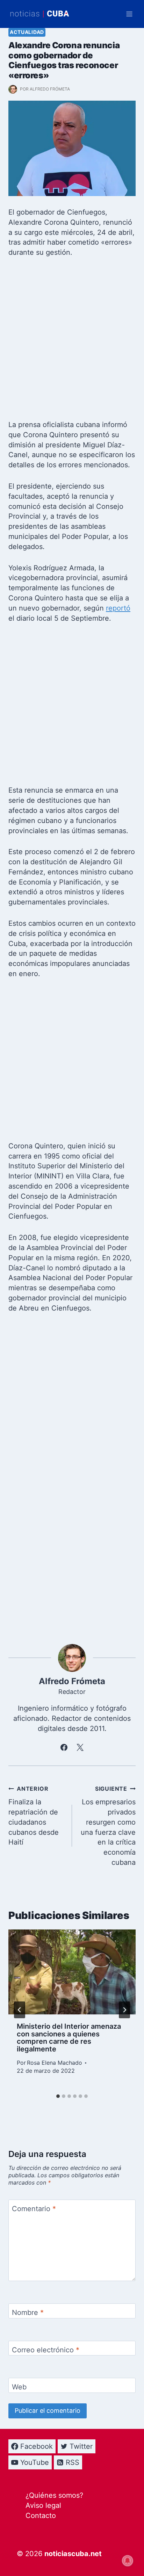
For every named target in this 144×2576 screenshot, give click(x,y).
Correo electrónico (46, 2350)
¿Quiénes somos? (54, 2495)
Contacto (41, 2516)
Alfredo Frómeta (50, 89)
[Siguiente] (124, 2010)
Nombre (28, 2312)
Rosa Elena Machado (55, 2063)
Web (19, 2387)
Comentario (34, 2209)
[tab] (58, 2096)
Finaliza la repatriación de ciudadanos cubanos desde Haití (34, 1816)
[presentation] (72, 1972)
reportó (118, 608)
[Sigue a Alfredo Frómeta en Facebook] (64, 1747)
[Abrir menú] (129, 14)
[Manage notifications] (128, 2561)
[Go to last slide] (20, 2010)
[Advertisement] (72, 341)
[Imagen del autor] (13, 89)
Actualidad (27, 32)
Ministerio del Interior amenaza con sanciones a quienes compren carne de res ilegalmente (69, 2038)
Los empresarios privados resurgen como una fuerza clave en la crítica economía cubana (108, 1826)
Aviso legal (43, 2505)
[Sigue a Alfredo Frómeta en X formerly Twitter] (80, 1747)
